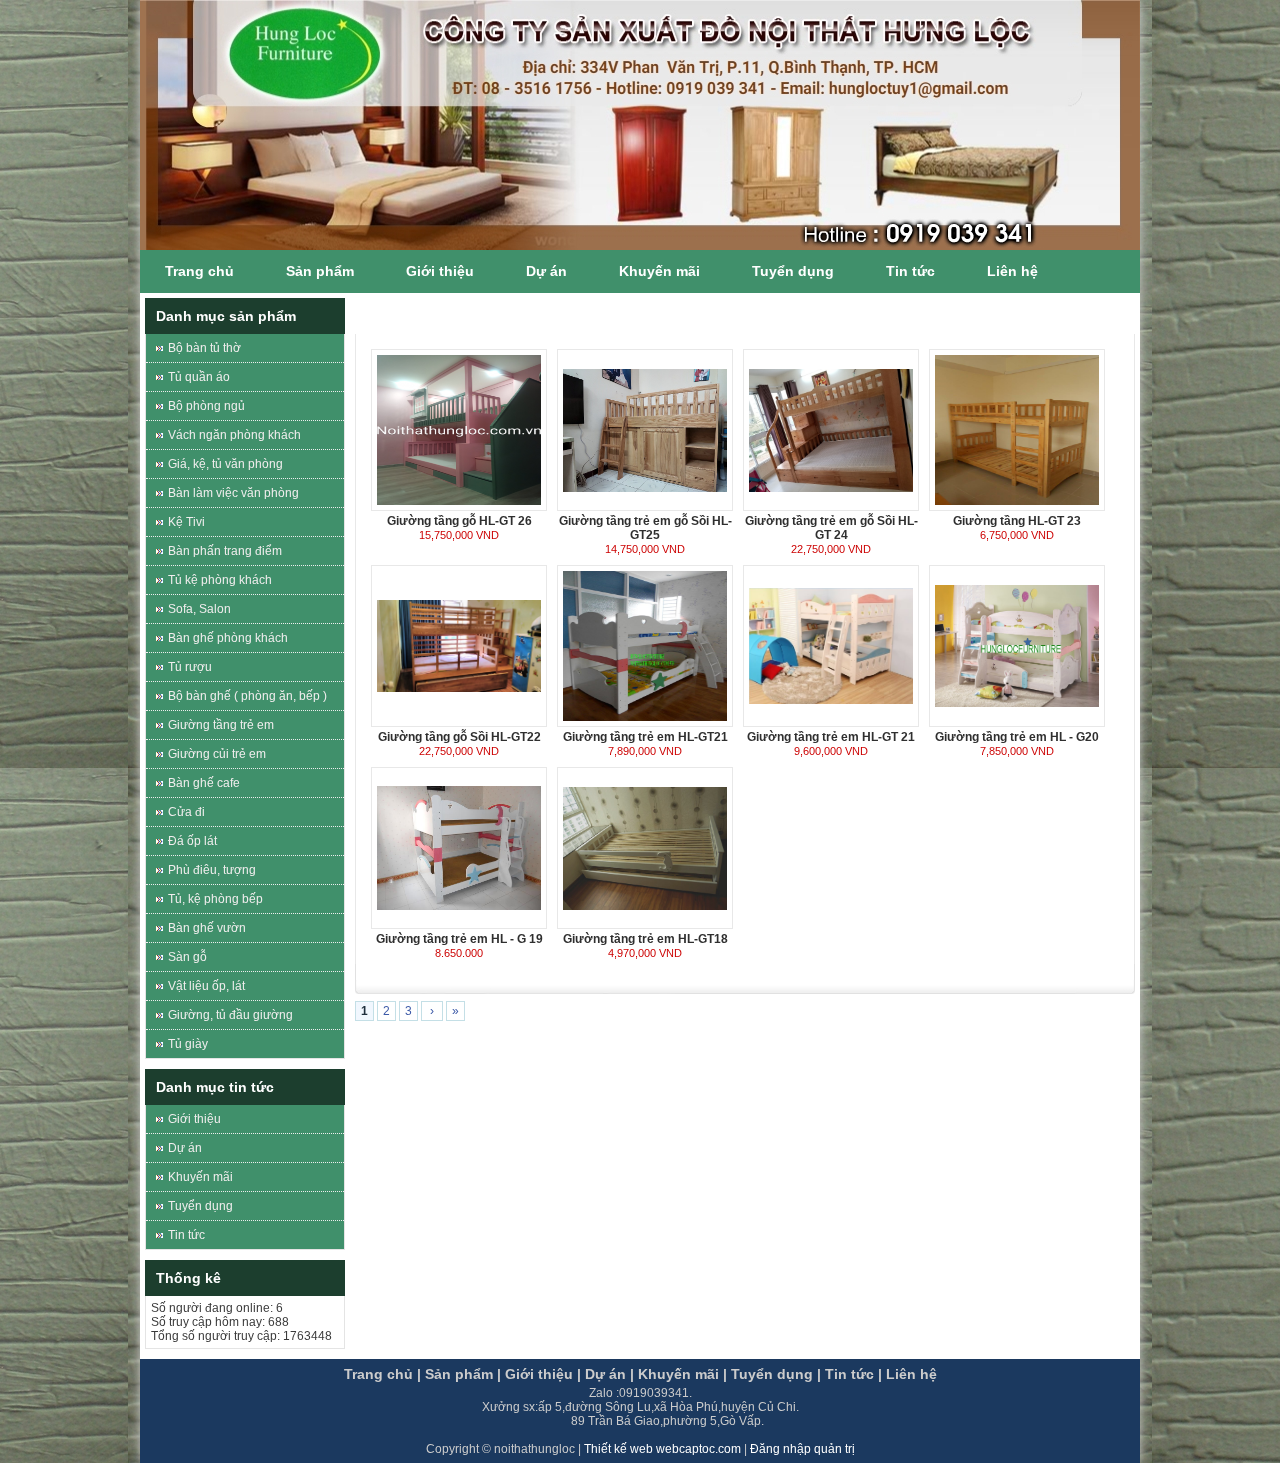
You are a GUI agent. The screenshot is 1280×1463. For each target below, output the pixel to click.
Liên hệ (1012, 271)
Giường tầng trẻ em (221, 725)
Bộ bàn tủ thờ (204, 348)
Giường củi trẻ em (217, 754)
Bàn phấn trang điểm (225, 551)
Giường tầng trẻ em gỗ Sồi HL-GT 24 (831, 528)
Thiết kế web (620, 1449)
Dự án (546, 271)
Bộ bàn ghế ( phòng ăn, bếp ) (247, 696)
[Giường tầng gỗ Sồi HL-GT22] (459, 645)
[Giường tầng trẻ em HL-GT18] (645, 847)
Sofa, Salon (199, 609)
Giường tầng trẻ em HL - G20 (1017, 737)
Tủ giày (188, 1044)
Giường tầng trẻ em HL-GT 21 (831, 737)
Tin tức (910, 271)
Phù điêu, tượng (212, 870)
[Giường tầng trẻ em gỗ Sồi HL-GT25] (645, 429)
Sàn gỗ (187, 957)
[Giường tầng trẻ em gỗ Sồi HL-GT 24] (831, 429)
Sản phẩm (320, 271)
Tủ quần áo (199, 377)
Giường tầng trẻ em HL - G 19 (459, 939)
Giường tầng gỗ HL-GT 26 (459, 521)
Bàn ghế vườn (207, 928)
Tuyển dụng (793, 271)
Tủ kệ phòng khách (220, 580)
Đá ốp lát (192, 841)
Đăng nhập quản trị (802, 1449)
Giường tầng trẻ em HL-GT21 (645, 737)
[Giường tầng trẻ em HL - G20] (1017, 645)
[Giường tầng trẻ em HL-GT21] (645, 645)
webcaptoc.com (700, 1449)
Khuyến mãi (659, 271)
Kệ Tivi (186, 522)
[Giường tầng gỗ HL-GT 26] (459, 429)
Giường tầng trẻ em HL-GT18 (645, 939)
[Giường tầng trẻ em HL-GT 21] (831, 645)
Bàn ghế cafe (204, 783)
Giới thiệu (440, 271)
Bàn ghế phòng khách (228, 638)
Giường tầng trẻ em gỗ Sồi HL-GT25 (645, 528)
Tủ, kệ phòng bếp (215, 899)
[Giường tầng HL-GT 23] (1017, 429)
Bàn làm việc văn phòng (233, 493)
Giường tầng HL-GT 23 (1017, 521)
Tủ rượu (190, 667)
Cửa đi (186, 812)
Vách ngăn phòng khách (234, 435)
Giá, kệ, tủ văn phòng (225, 464)
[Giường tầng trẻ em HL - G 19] (459, 847)
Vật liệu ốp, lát (206, 986)
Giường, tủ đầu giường (230, 1015)
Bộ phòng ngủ (206, 406)
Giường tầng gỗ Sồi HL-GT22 (459, 737)
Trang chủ (199, 271)
